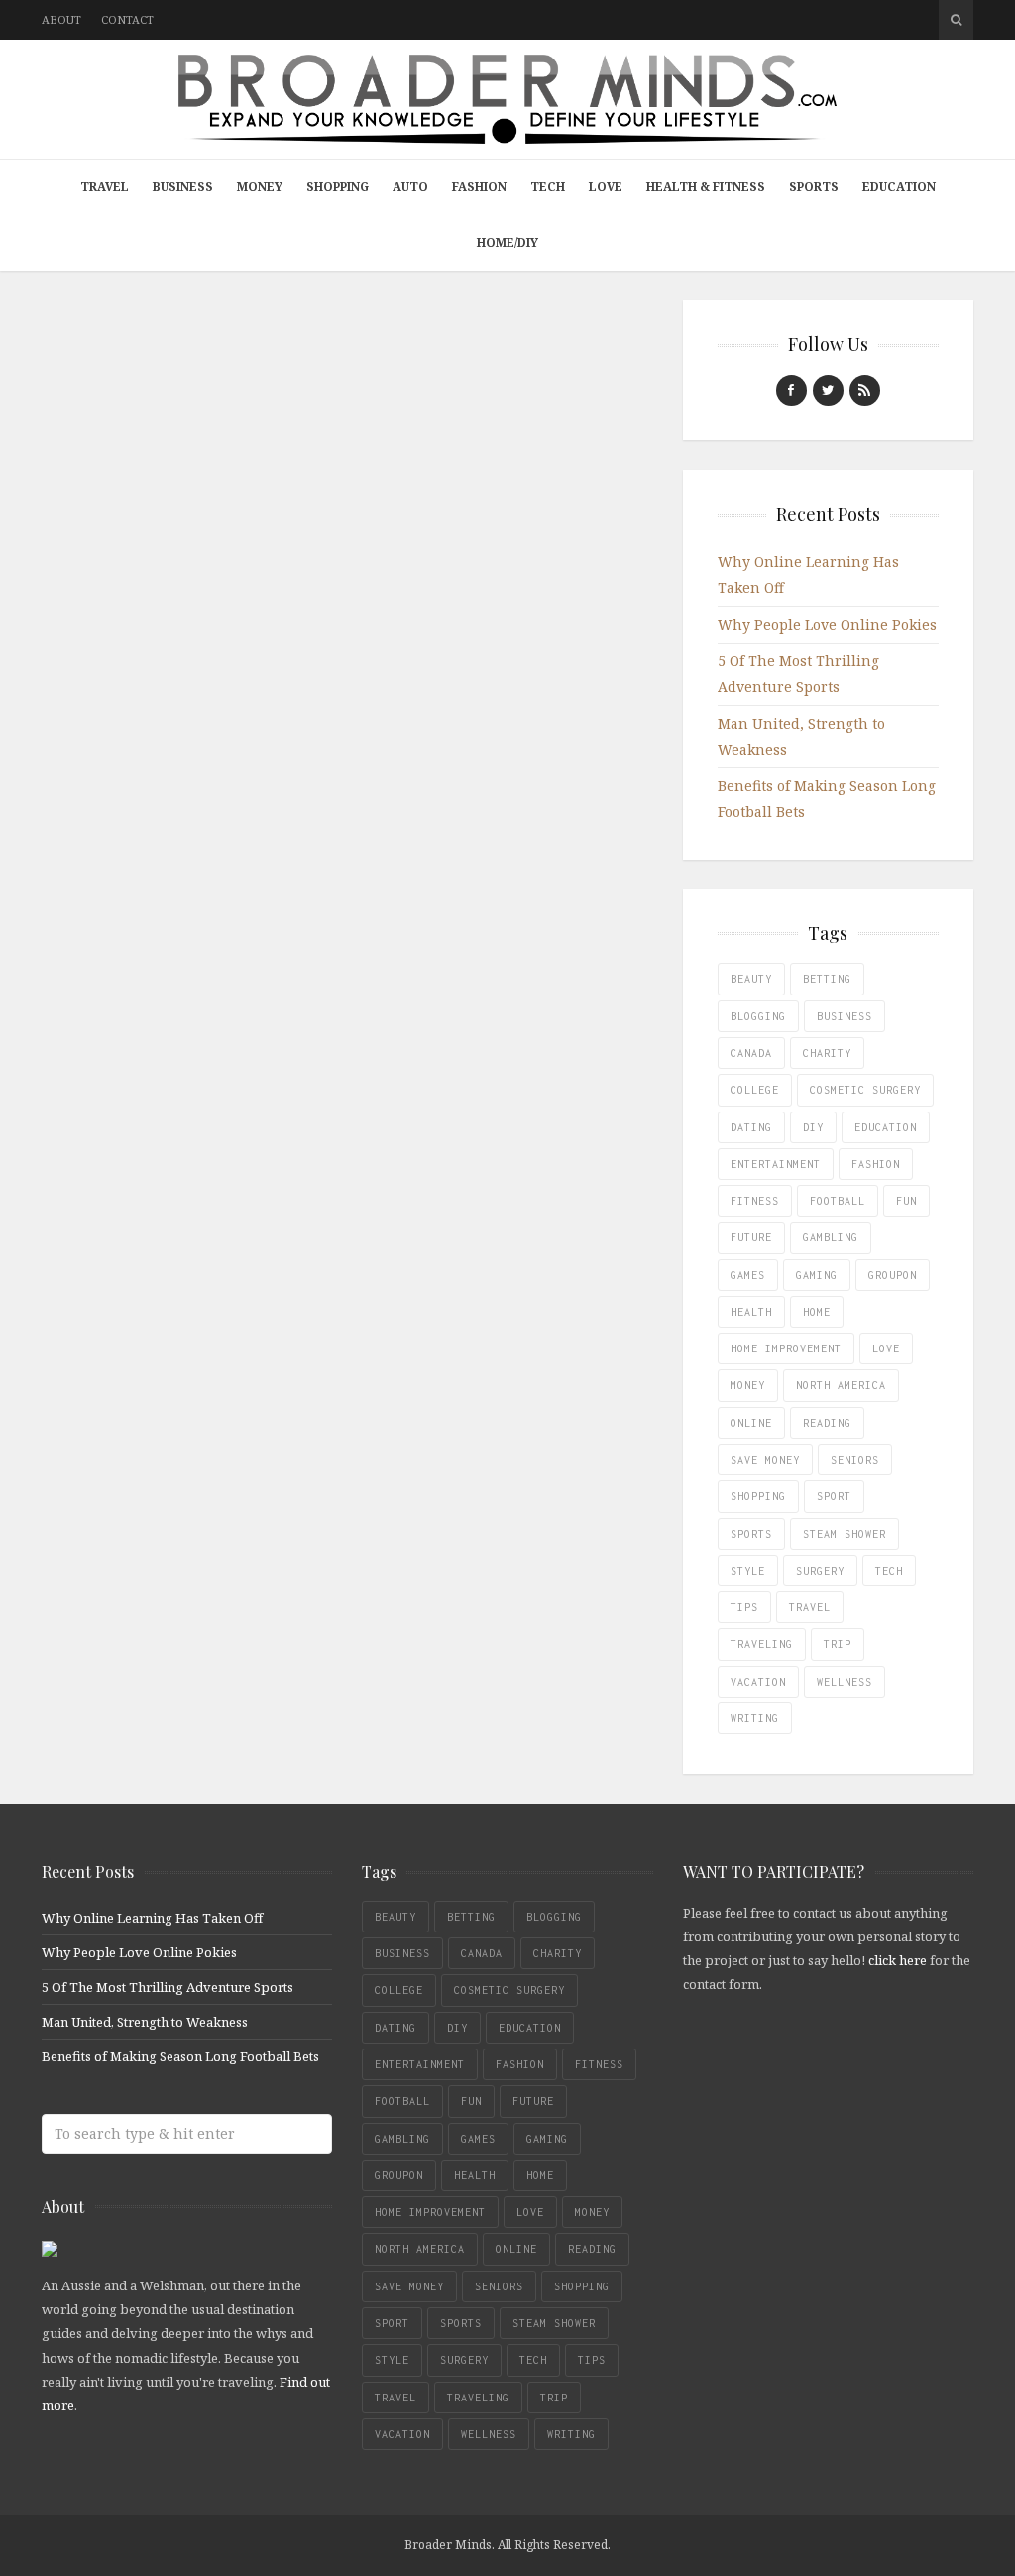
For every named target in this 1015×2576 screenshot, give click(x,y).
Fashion (479, 187)
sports (751, 1534)
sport (834, 1496)
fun (906, 1201)
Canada (751, 1053)
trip (838, 1644)
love (886, 1348)
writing (755, 1718)
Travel (105, 187)
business (845, 1016)
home (817, 1312)
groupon (893, 1275)
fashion (876, 1164)
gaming (817, 1275)
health (751, 1312)
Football (838, 1201)
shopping (758, 1496)
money (748, 1385)
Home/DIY (507, 242)
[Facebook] (791, 390)
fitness (755, 1201)
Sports (814, 187)
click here (898, 1960)
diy (813, 1127)
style (748, 1571)
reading (827, 1423)
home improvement (786, 1348)
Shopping (338, 187)
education (886, 1127)
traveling (762, 1644)
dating (751, 1127)
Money (260, 187)
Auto (410, 187)
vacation (758, 1682)
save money (765, 1460)
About (61, 19)
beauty (751, 979)
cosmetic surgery (865, 1090)
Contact (127, 19)
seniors (855, 1460)
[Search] (956, 20)
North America (841, 1385)
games (748, 1275)
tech (889, 1571)
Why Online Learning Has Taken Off (152, 1918)
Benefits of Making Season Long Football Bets (180, 2056)
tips (744, 1607)
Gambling (831, 1237)
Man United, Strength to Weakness (145, 2022)
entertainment (776, 1164)
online (751, 1423)
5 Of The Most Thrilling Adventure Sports (168, 1987)
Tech (548, 187)
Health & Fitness (706, 187)
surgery (820, 1571)
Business (183, 187)
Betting (827, 979)
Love (606, 187)
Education (899, 187)
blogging (758, 1016)
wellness (845, 1682)
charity (827, 1053)
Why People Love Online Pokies (827, 624)
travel (810, 1607)
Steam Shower (845, 1534)
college (755, 1090)
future (751, 1237)
